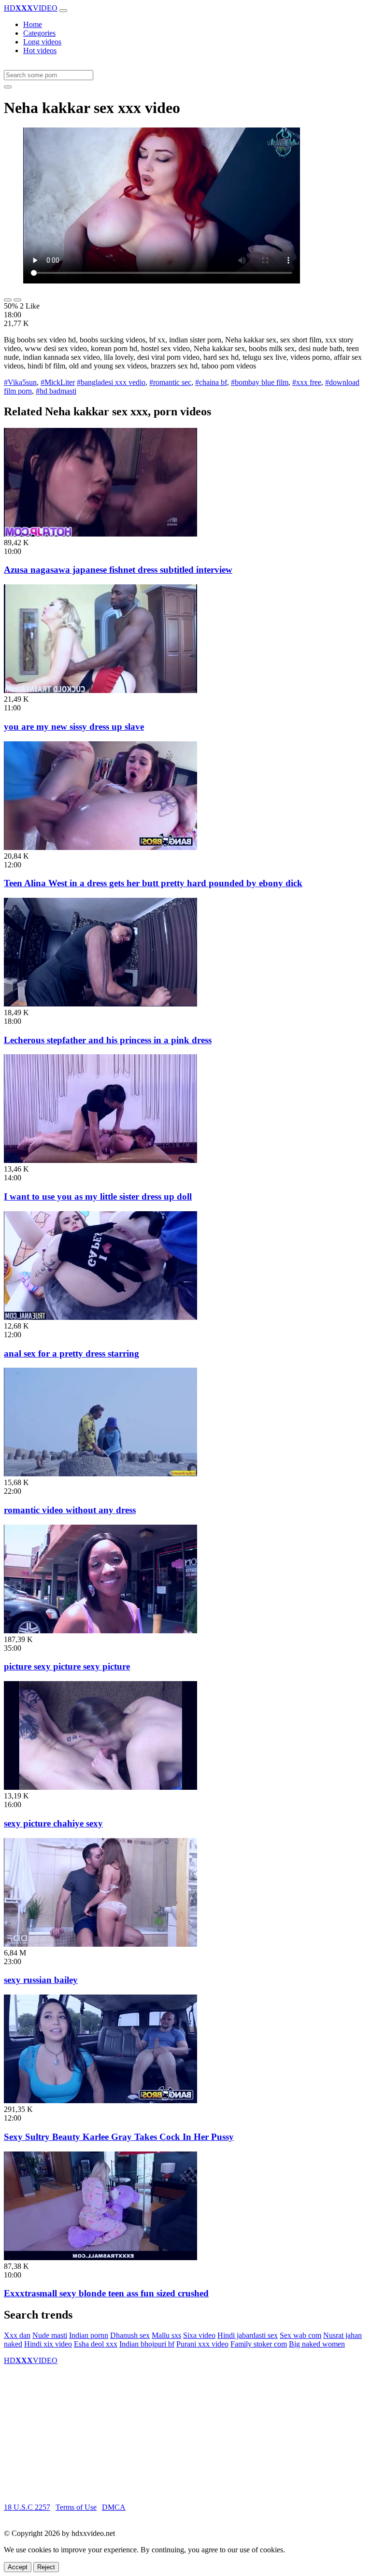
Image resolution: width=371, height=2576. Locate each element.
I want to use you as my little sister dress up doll (98, 1196)
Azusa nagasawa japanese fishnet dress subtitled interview (118, 570)
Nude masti (50, 2335)
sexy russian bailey (41, 1980)
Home (33, 24)
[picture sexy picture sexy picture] (100, 1631)
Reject (46, 2567)
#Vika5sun (20, 382)
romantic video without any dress (70, 1510)
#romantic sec (170, 382)
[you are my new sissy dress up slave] (100, 690)
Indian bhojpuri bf (147, 2344)
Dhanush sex (130, 2335)
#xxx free (307, 382)
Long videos (42, 42)
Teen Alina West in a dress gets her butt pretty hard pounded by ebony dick (153, 883)
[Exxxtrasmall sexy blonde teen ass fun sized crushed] (100, 2258)
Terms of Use (76, 2507)
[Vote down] (17, 300)
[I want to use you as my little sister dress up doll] (100, 1160)
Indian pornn (89, 2335)
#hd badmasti (56, 391)
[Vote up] (8, 300)
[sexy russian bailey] (100, 1944)
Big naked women (317, 2344)
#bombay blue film (260, 382)
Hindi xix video (48, 2344)
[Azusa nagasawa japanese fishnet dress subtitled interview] (100, 534)
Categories (39, 33)
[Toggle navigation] (63, 11)
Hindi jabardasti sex (248, 2335)
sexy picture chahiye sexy (53, 1823)
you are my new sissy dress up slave (74, 727)
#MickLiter (58, 382)
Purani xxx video (202, 2344)
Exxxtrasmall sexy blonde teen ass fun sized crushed (106, 2293)
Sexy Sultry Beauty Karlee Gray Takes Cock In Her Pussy (119, 2137)
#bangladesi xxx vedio (111, 382)
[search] (8, 87)
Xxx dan (17, 2335)
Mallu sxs (166, 2335)
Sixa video (199, 2335)
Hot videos (40, 50)
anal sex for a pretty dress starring (71, 1353)
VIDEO (31, 8)
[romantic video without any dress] (100, 1474)
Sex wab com (300, 2335)
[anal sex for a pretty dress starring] (100, 1317)
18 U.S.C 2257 (27, 2507)
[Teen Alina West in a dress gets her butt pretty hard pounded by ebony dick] (100, 847)
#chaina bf (211, 382)
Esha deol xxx (96, 2344)
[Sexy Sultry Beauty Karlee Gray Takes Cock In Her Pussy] (100, 2101)
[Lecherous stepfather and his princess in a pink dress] (100, 1004)
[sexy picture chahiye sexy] (100, 1787)
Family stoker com (259, 2344)
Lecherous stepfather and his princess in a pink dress (108, 1040)
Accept (18, 2567)
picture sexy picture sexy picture (67, 1666)
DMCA (114, 2507)
